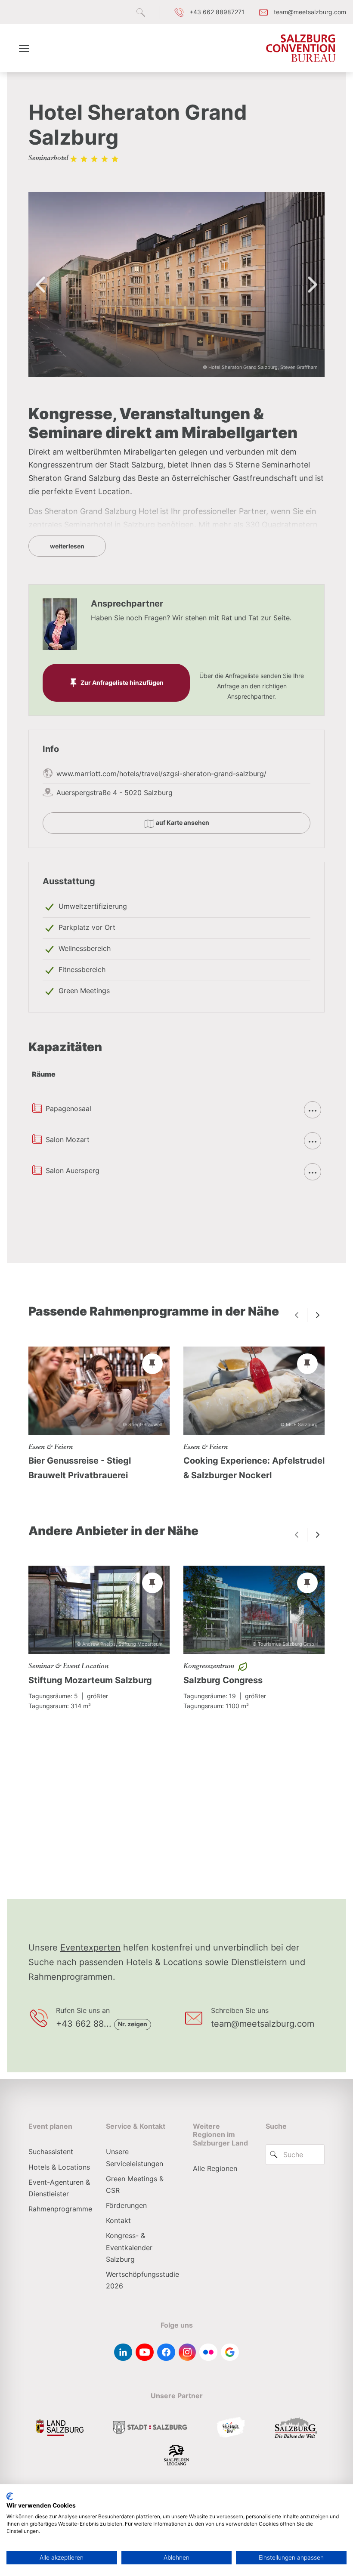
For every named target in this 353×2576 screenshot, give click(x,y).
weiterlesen (67, 546)
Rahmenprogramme (60, 2209)
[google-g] (230, 2352)
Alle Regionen (215, 2168)
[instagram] (187, 2352)
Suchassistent (51, 2152)
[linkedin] (123, 2352)
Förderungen (126, 2205)
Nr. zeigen (133, 2024)
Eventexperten (90, 1947)
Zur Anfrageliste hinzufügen (122, 683)
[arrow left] (297, 1315)
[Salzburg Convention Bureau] (301, 48)
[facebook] (166, 2352)
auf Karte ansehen (182, 822)
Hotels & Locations (59, 2167)
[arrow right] (318, 1315)
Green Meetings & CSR (135, 2184)
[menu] (24, 48)
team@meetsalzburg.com (263, 2024)
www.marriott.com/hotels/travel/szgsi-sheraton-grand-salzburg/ (161, 774)
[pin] (152, 1364)
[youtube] (145, 2352)
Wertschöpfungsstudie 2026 (142, 2280)
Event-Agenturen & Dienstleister (59, 2188)
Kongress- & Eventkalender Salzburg (129, 2247)
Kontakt (118, 2220)
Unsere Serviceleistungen (135, 2157)
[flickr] (208, 2352)
